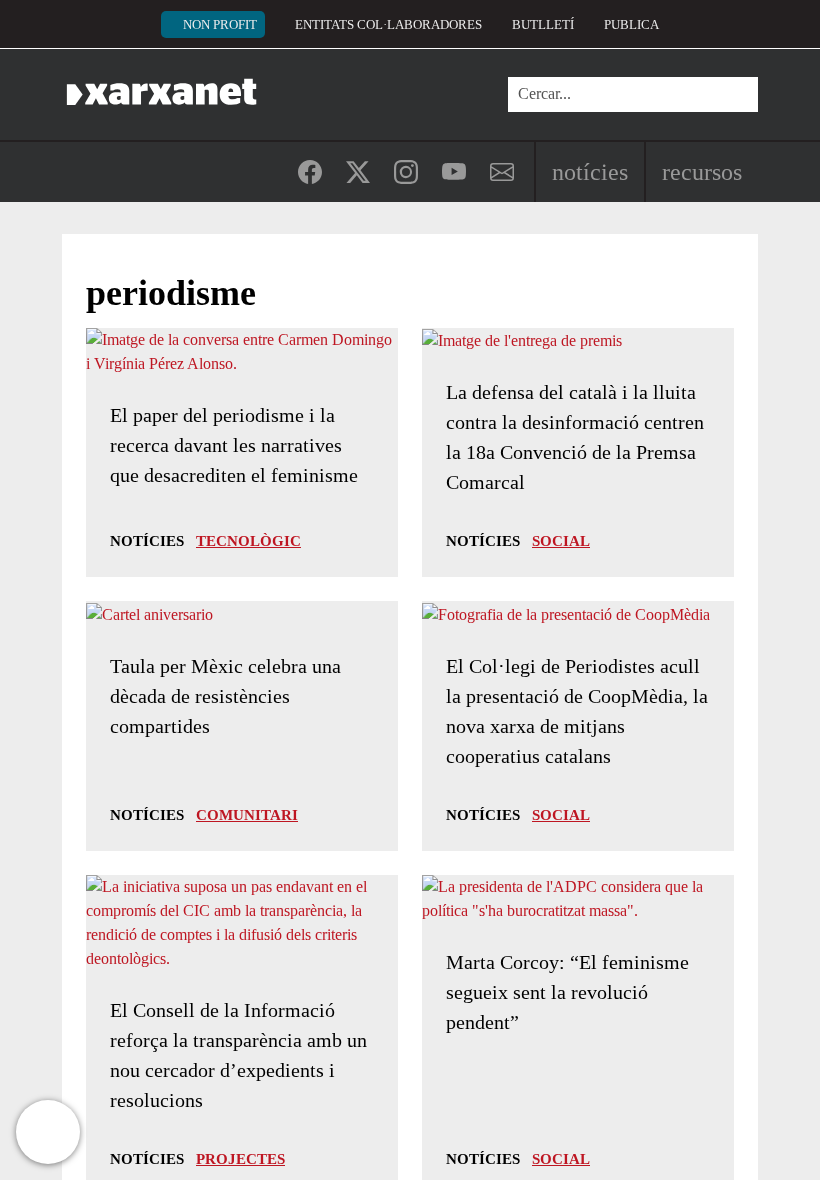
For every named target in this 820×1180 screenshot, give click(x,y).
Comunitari (247, 815)
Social (561, 541)
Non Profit (220, 24)
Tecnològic (248, 541)
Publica (631, 24)
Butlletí (543, 24)
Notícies (590, 172)
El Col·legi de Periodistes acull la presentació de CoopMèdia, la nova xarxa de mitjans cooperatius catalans (577, 711)
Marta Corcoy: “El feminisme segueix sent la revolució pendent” (567, 992)
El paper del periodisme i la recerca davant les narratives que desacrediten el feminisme (234, 445)
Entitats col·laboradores (388, 24)
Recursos (702, 172)
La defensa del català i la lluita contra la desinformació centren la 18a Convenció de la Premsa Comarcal (575, 437)
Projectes (240, 1159)
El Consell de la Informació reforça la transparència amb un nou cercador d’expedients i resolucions (238, 1055)
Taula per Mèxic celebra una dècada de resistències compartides (225, 696)
